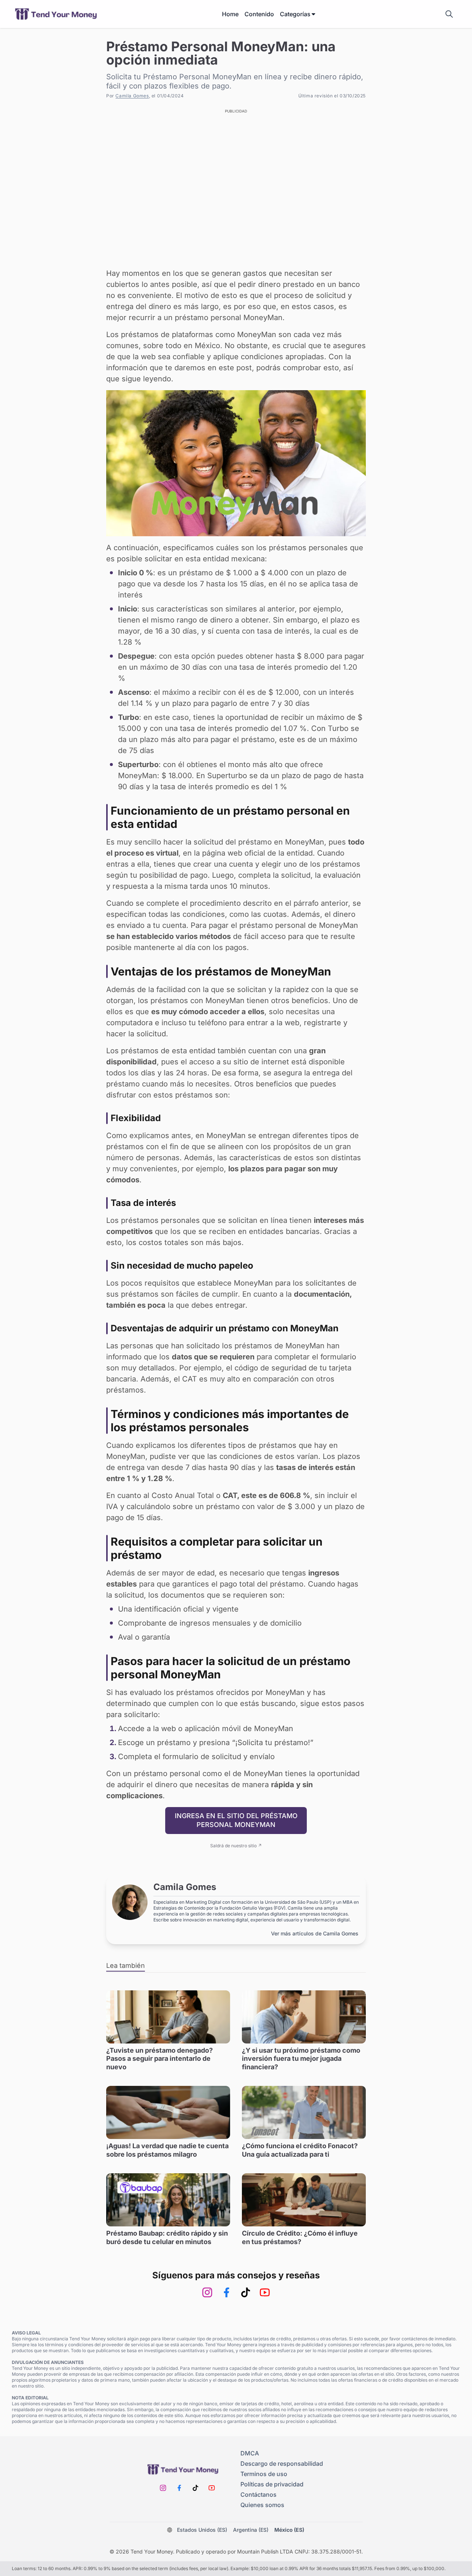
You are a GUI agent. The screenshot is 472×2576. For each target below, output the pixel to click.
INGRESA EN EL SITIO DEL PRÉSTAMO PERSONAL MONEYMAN (236, 1820)
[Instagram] (207, 2292)
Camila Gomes (132, 96)
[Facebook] (226, 2292)
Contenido (259, 14)
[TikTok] (246, 2292)
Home (230, 14)
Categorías (295, 14)
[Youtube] (265, 2292)
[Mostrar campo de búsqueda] (449, 14)
